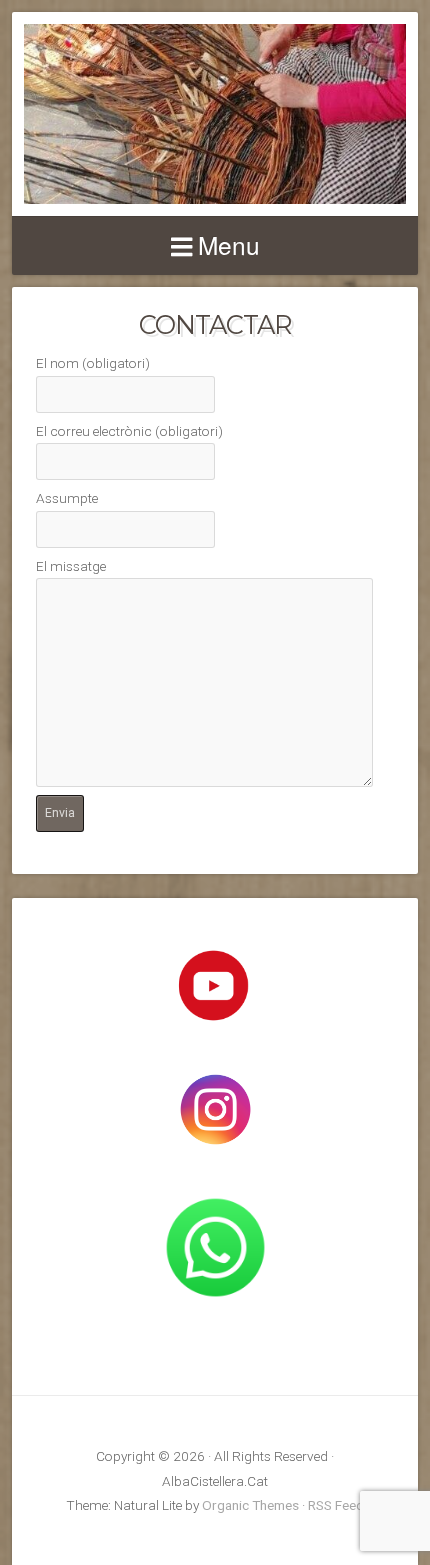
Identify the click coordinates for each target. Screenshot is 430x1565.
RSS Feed (336, 1505)
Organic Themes (250, 1505)
